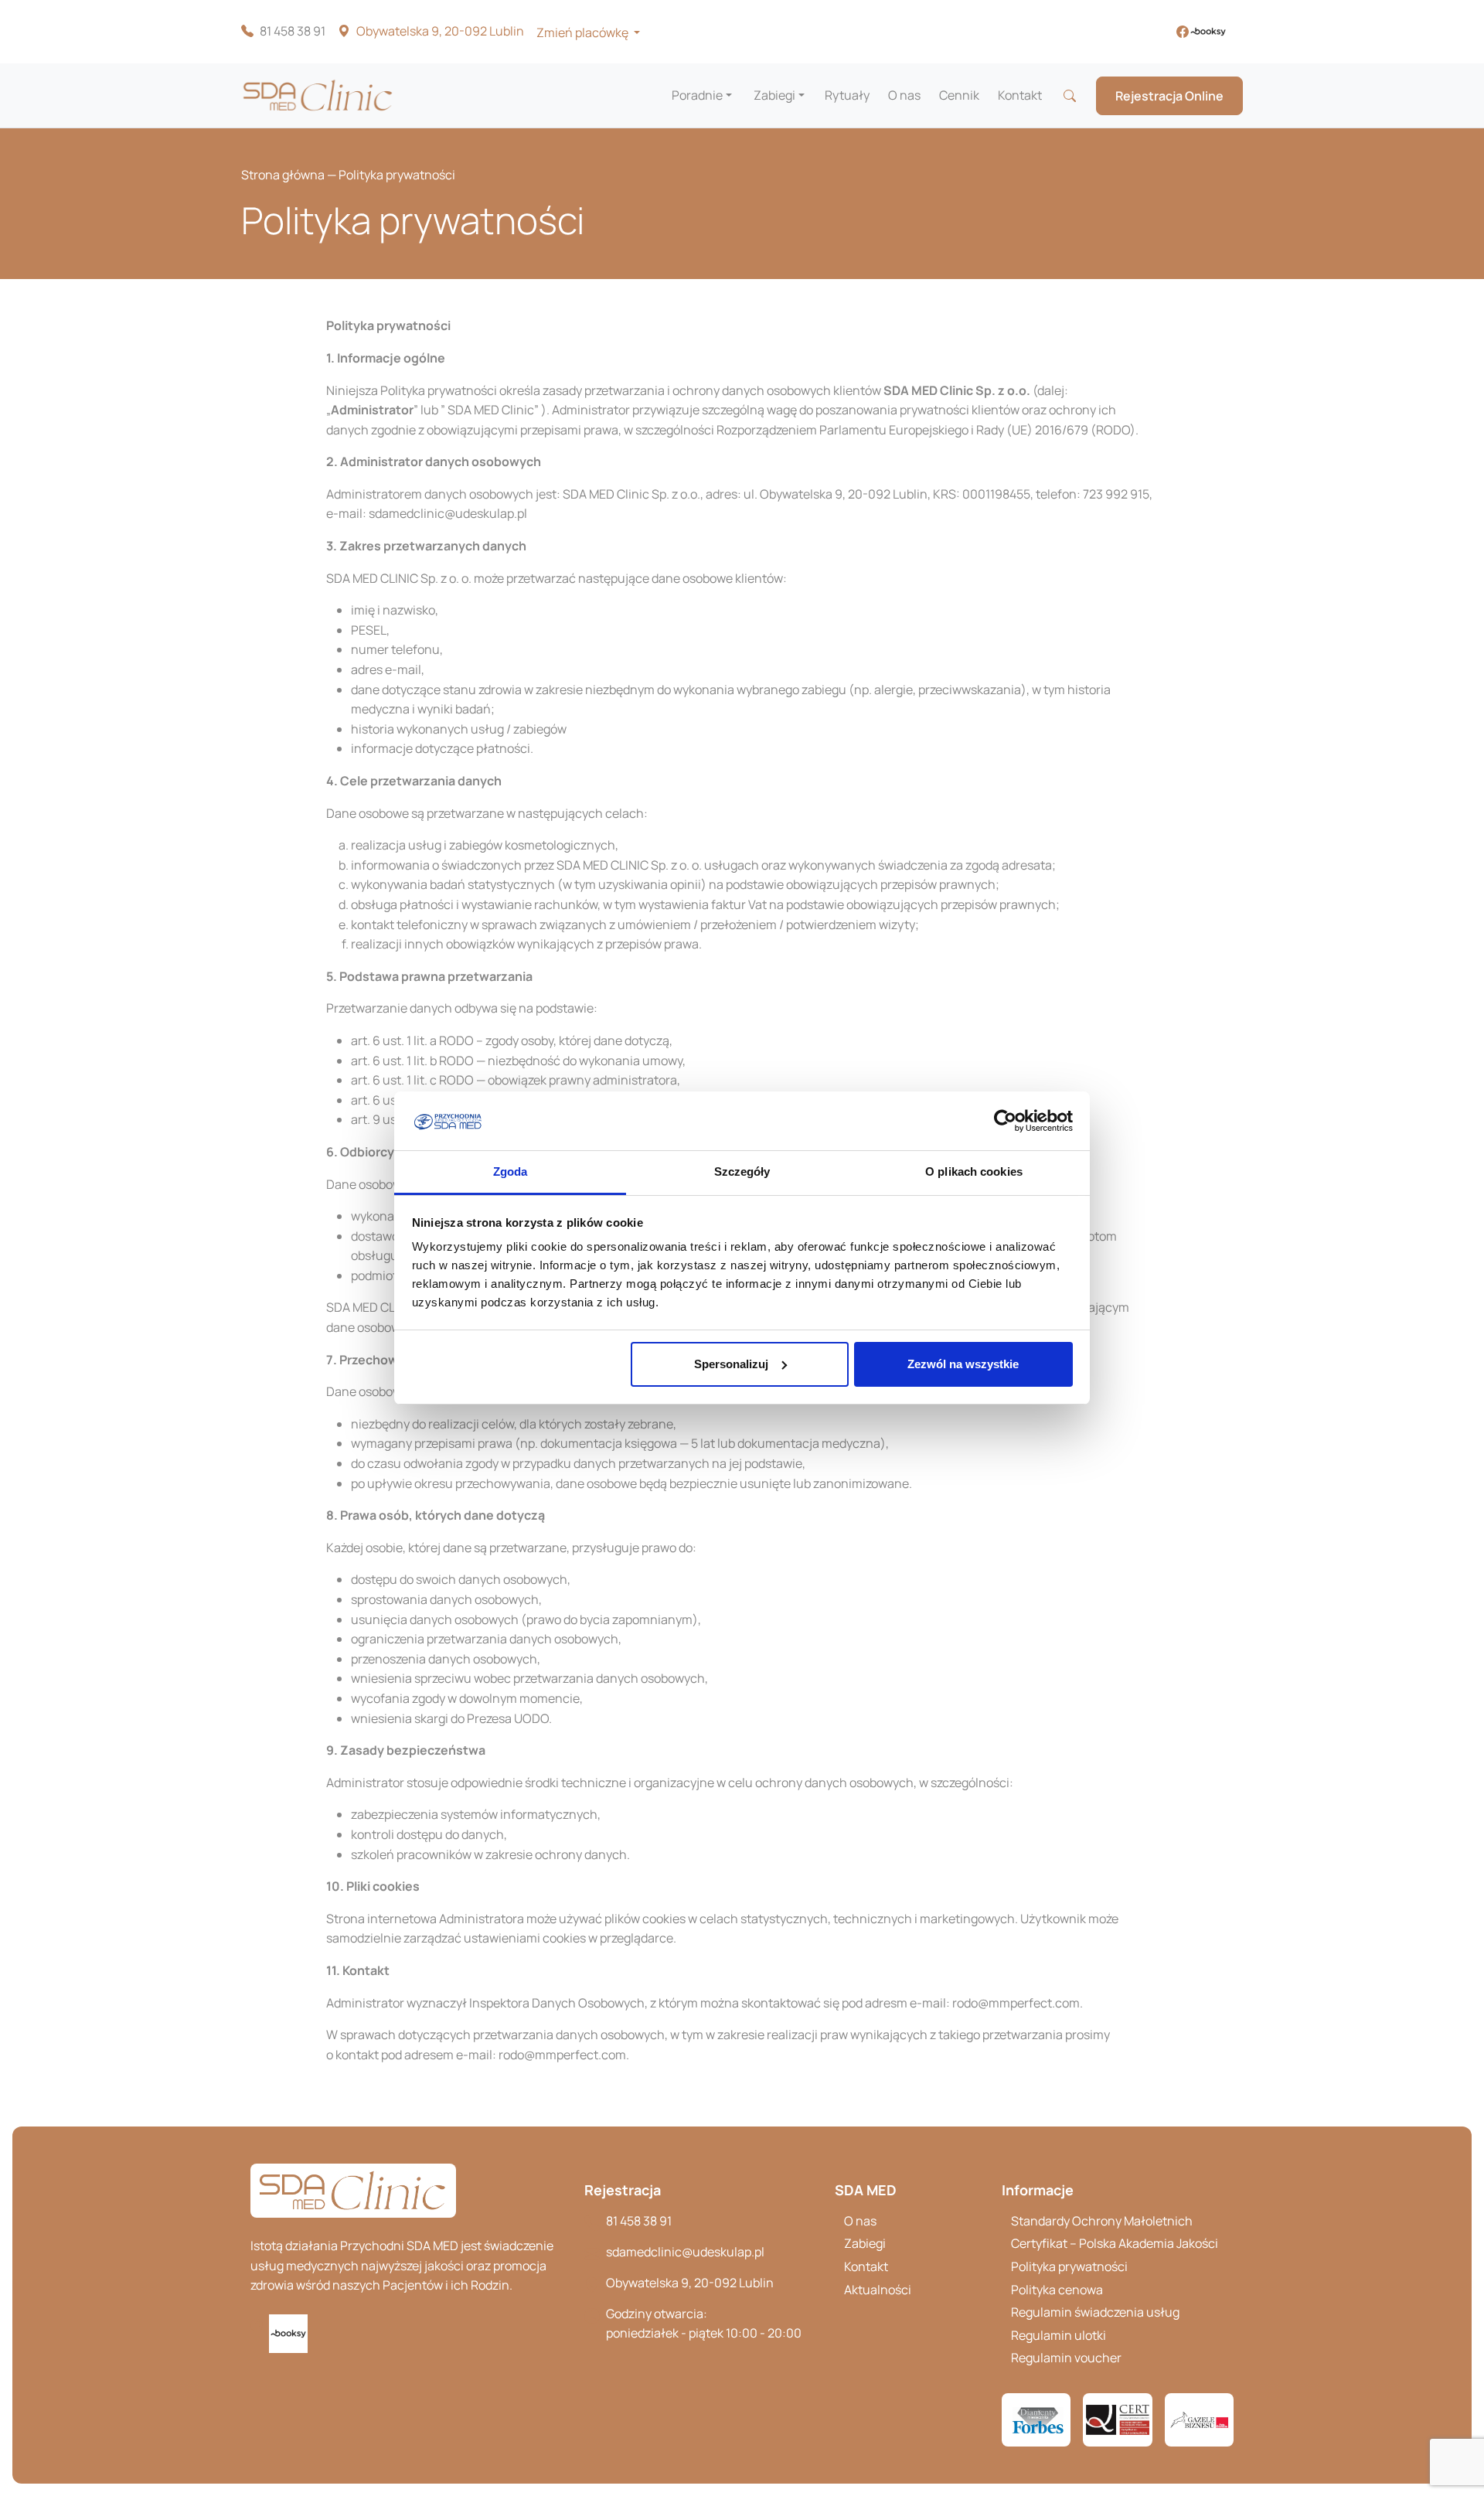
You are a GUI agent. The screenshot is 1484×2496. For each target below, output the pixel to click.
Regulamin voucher (1066, 2358)
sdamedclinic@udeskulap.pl (685, 2252)
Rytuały (847, 95)
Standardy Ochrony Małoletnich (1102, 2221)
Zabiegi (774, 95)
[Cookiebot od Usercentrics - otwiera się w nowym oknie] (1005, 1121)
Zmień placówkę (584, 32)
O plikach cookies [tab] (974, 1171)
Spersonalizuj (731, 1364)
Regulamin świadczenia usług (1095, 2312)
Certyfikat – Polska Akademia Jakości (1115, 2243)
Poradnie (697, 95)
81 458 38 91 (293, 31)
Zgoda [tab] (511, 1171)
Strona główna (283, 175)
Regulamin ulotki (1059, 2335)
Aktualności (878, 2290)
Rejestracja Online (1169, 96)
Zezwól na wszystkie (963, 1364)
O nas (904, 95)
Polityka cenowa (1057, 2290)
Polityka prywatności (1069, 2266)
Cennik (959, 95)
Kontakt (1020, 95)
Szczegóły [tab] (742, 1171)
